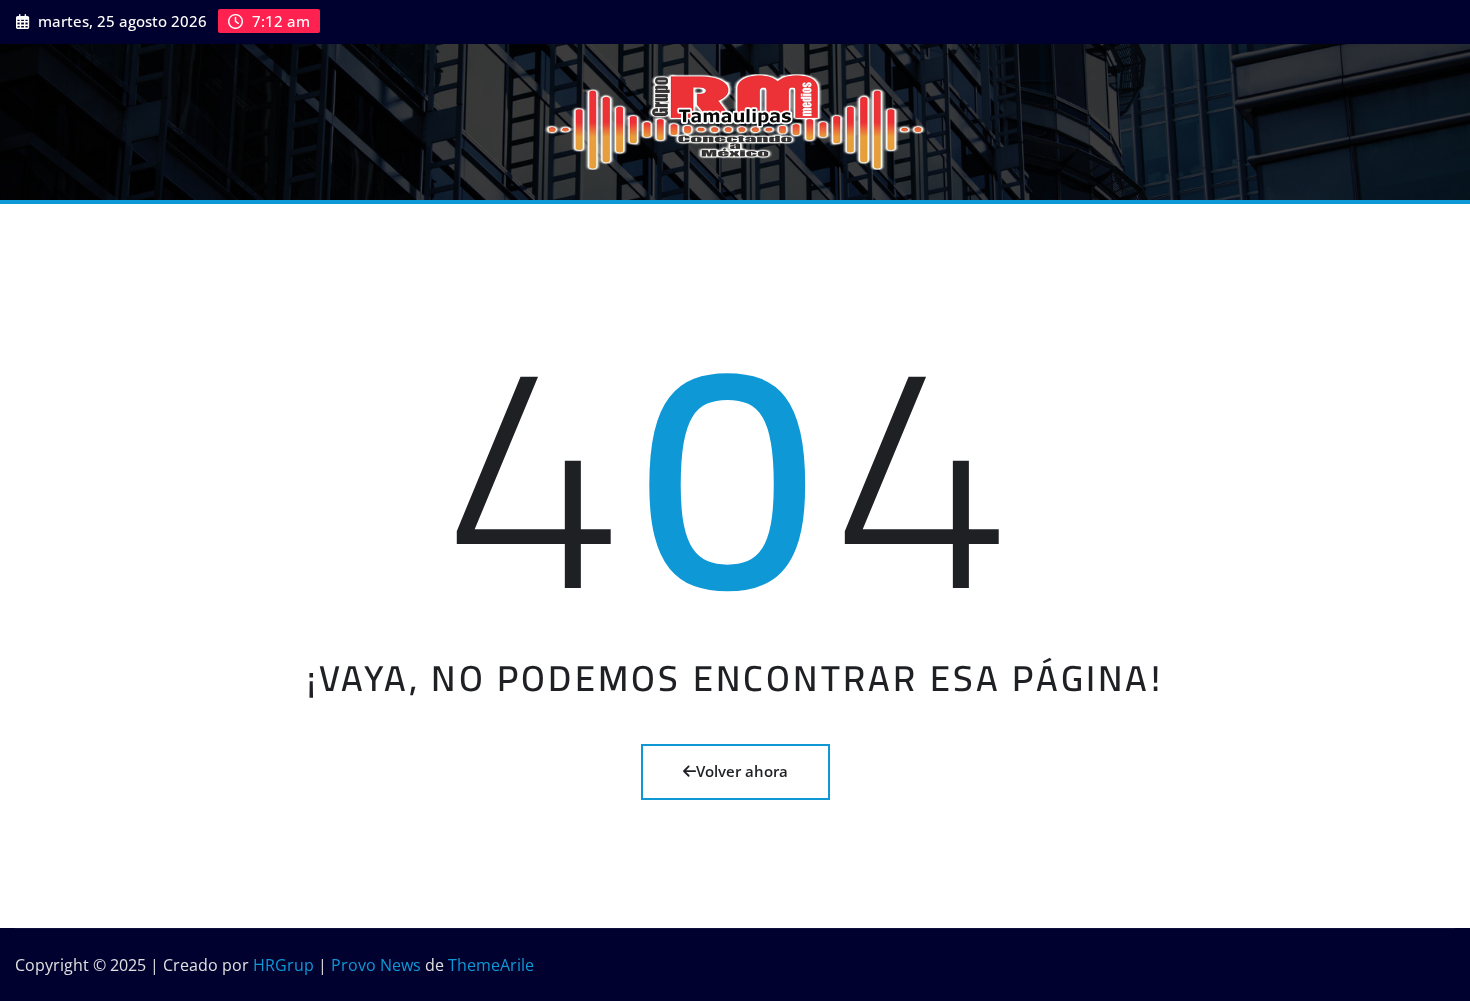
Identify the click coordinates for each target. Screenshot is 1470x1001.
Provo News (376, 965)
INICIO (64, 233)
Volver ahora (742, 771)
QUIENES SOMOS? (170, 233)
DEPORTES (379, 233)
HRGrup (283, 965)
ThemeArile (491, 965)
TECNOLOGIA (484, 233)
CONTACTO (591, 233)
